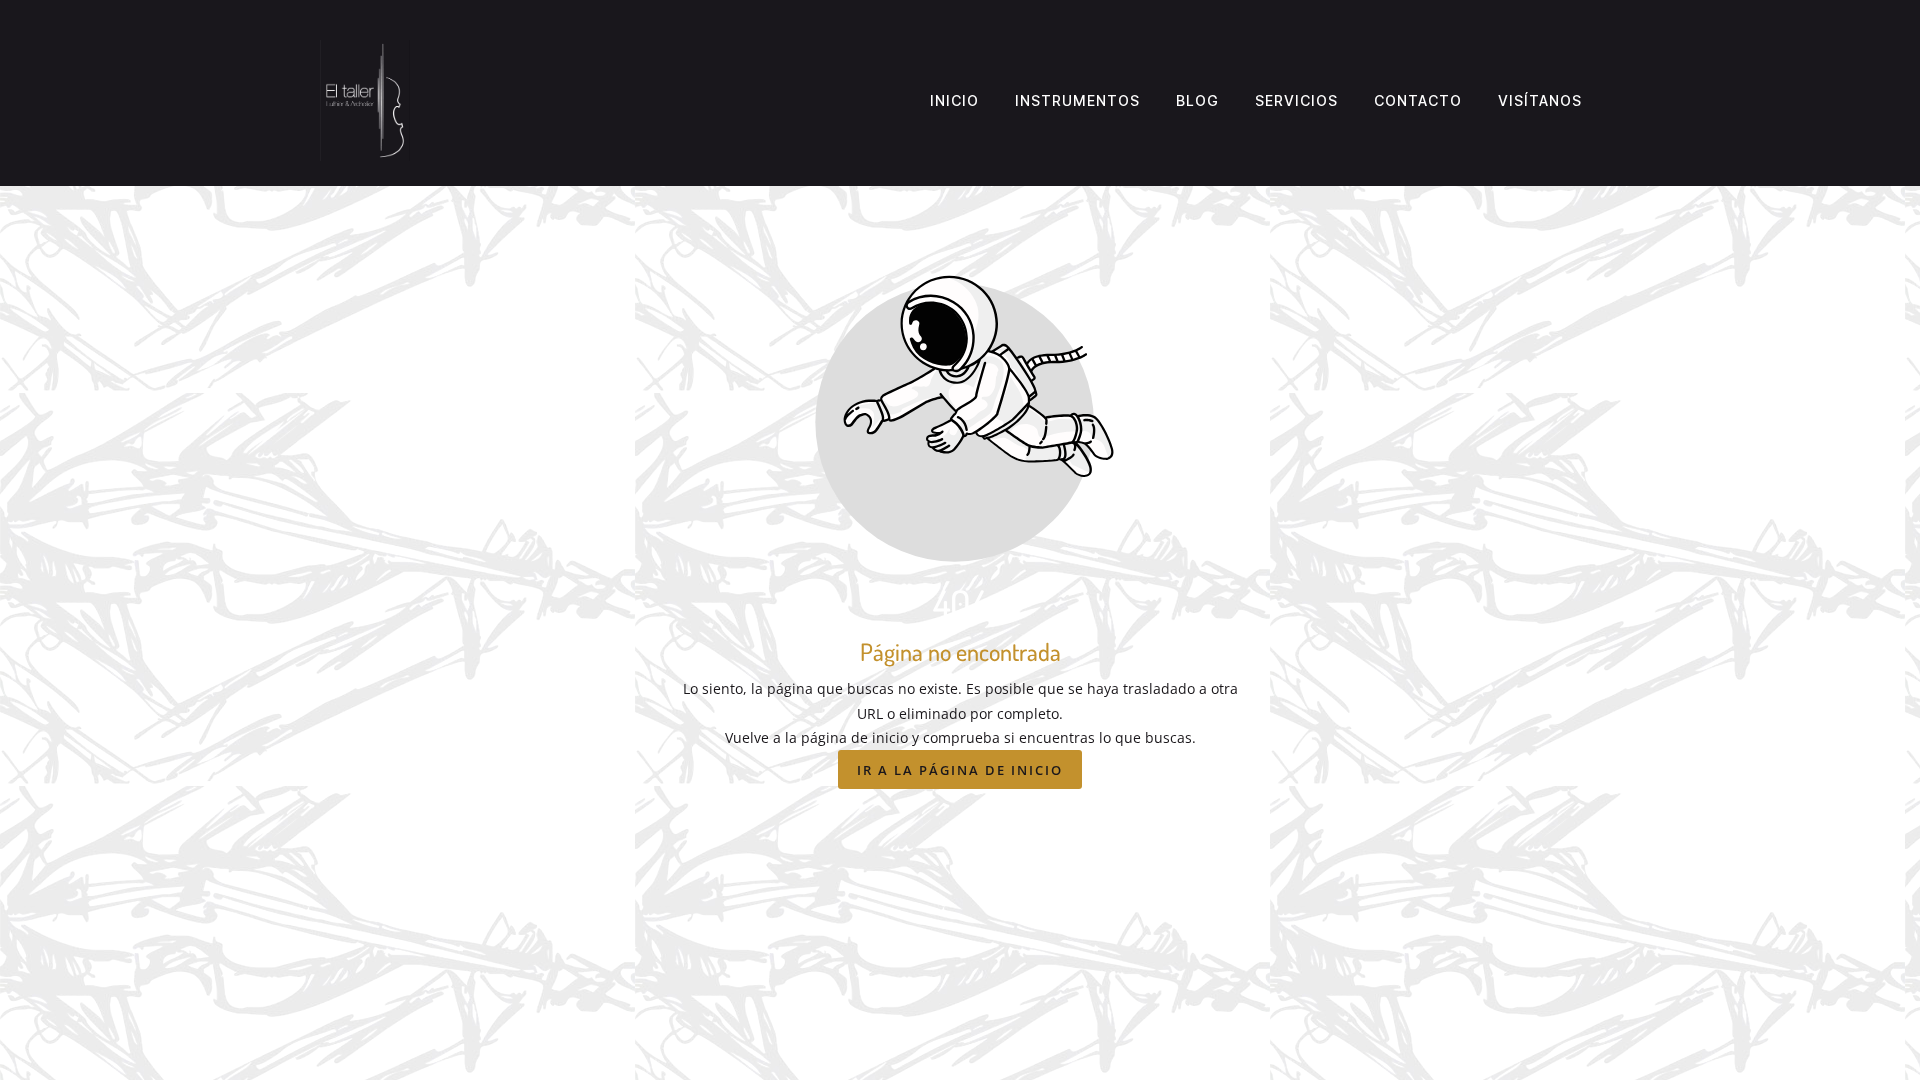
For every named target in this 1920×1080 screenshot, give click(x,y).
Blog (1197, 100)
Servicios (1296, 100)
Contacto (1418, 100)
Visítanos (1540, 100)
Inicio (954, 100)
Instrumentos (1077, 100)
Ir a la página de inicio (960, 770)
